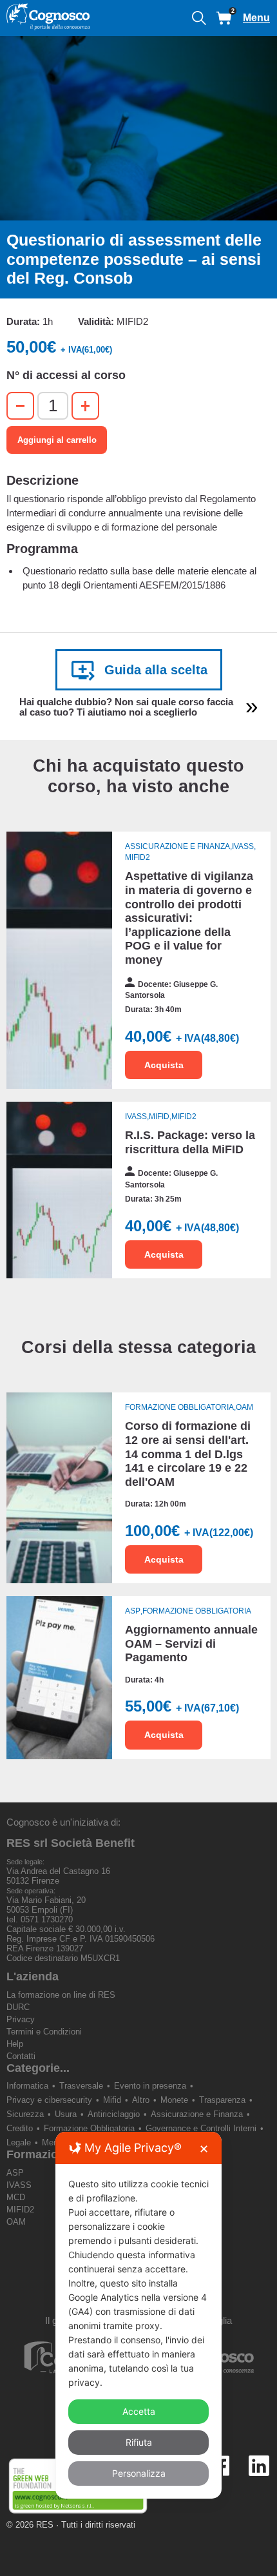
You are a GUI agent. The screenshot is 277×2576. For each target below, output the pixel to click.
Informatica (27, 2086)
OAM (16, 2222)
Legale (19, 2142)
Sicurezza (25, 2114)
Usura (66, 2114)
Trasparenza (222, 2100)
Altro (141, 2100)
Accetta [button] (139, 2411)
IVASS (19, 2185)
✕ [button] (204, 2149)
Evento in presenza (150, 2086)
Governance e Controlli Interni (201, 2128)
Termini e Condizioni (44, 2032)
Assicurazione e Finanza (197, 2114)
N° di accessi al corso (66, 375)
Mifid (112, 2100)
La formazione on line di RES (61, 1995)
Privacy (21, 2019)
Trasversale (81, 2086)
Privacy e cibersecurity (49, 2100)
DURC (18, 2007)
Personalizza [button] (139, 2473)
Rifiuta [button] (139, 2442)
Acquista (164, 1065)
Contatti (21, 2056)
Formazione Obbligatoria (89, 2128)
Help (15, 2044)
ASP (15, 2173)
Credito (20, 2128)
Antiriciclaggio (114, 2114)
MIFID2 (20, 2210)
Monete (174, 2100)
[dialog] (138, 2315)
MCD (16, 2197)
